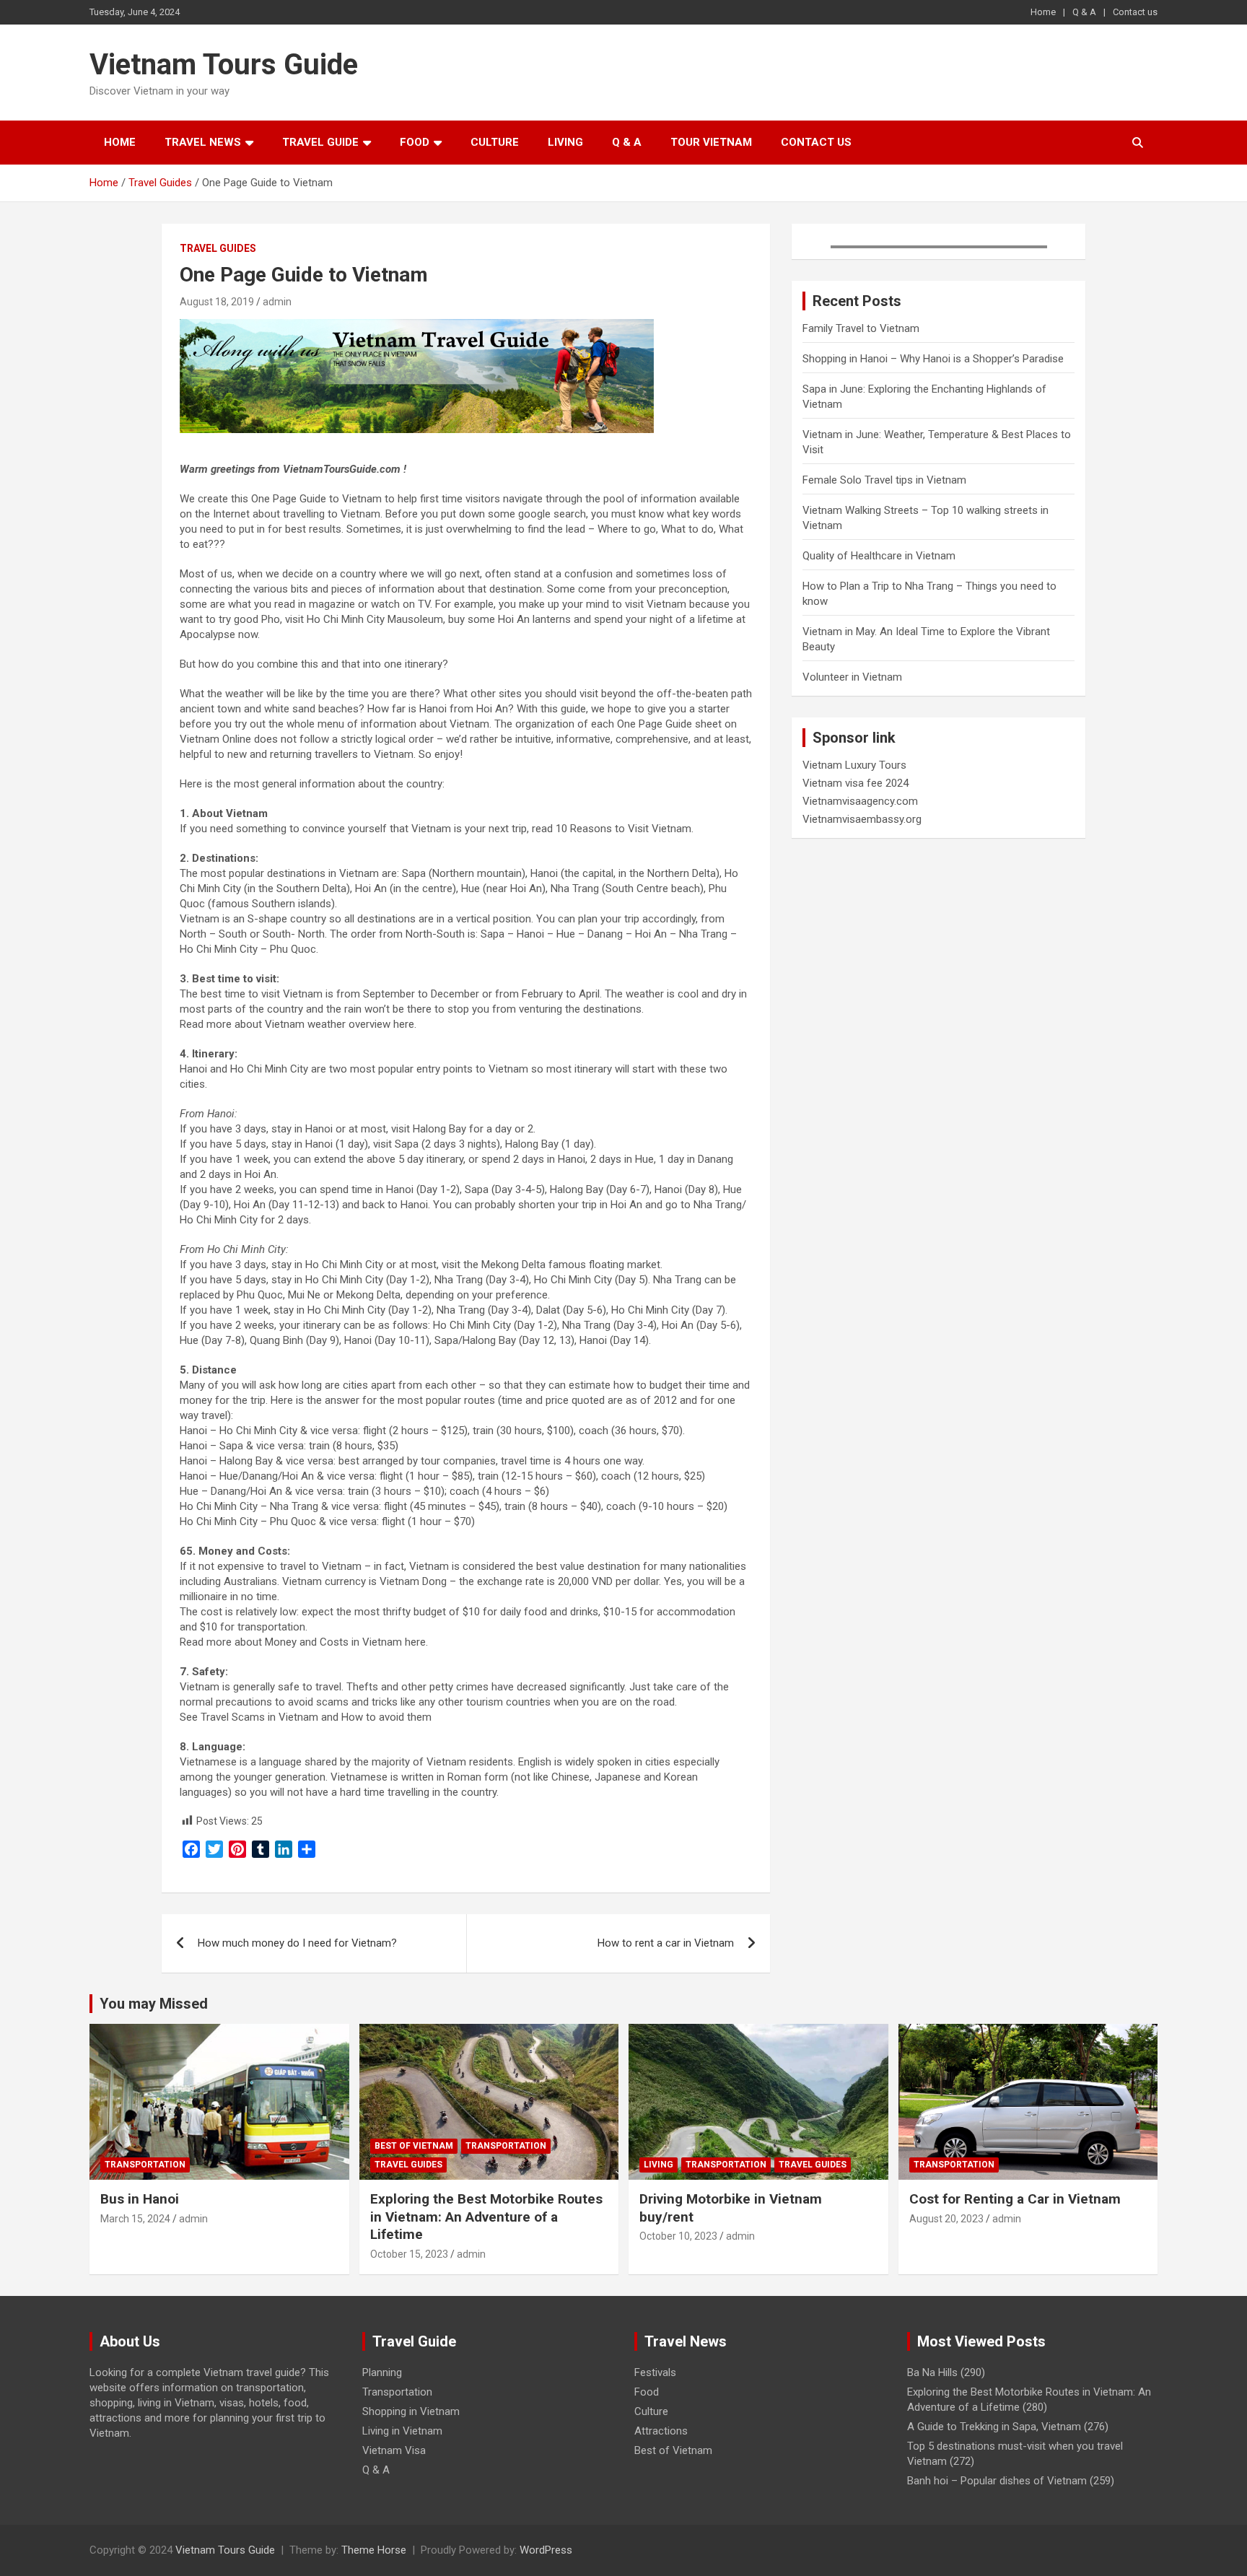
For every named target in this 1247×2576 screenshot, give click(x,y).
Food (415, 142)
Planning (382, 2372)
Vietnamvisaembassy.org (862, 819)
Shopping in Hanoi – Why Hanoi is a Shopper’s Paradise (933, 359)
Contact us (1135, 12)
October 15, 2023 (409, 2254)
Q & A (1084, 12)
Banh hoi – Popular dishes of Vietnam (997, 2481)
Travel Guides (218, 248)
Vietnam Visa (394, 2450)
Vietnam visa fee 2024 (856, 783)
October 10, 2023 (678, 2236)
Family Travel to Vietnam (861, 328)
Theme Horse (374, 2550)
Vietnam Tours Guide (224, 65)
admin (277, 302)
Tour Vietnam (711, 142)
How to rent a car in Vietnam (666, 1943)
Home (1043, 12)
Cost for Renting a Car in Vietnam (1015, 2199)
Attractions (661, 2431)
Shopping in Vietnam (411, 2411)
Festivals (655, 2372)
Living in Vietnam (402, 2431)
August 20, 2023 (946, 2219)
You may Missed (154, 2004)
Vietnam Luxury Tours (854, 765)
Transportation (145, 2165)
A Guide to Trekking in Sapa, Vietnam (994, 2427)
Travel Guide (320, 142)
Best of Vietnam (414, 2146)
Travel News (203, 142)
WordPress (546, 2550)
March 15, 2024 (135, 2219)
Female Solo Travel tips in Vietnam (884, 480)
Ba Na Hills (932, 2372)
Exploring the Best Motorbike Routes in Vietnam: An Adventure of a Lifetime (486, 2217)
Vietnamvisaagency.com (860, 801)
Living (565, 142)
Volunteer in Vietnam (852, 677)
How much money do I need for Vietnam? (297, 1943)
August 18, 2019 (217, 302)
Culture (495, 142)
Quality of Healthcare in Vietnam (879, 556)
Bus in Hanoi (140, 2199)
